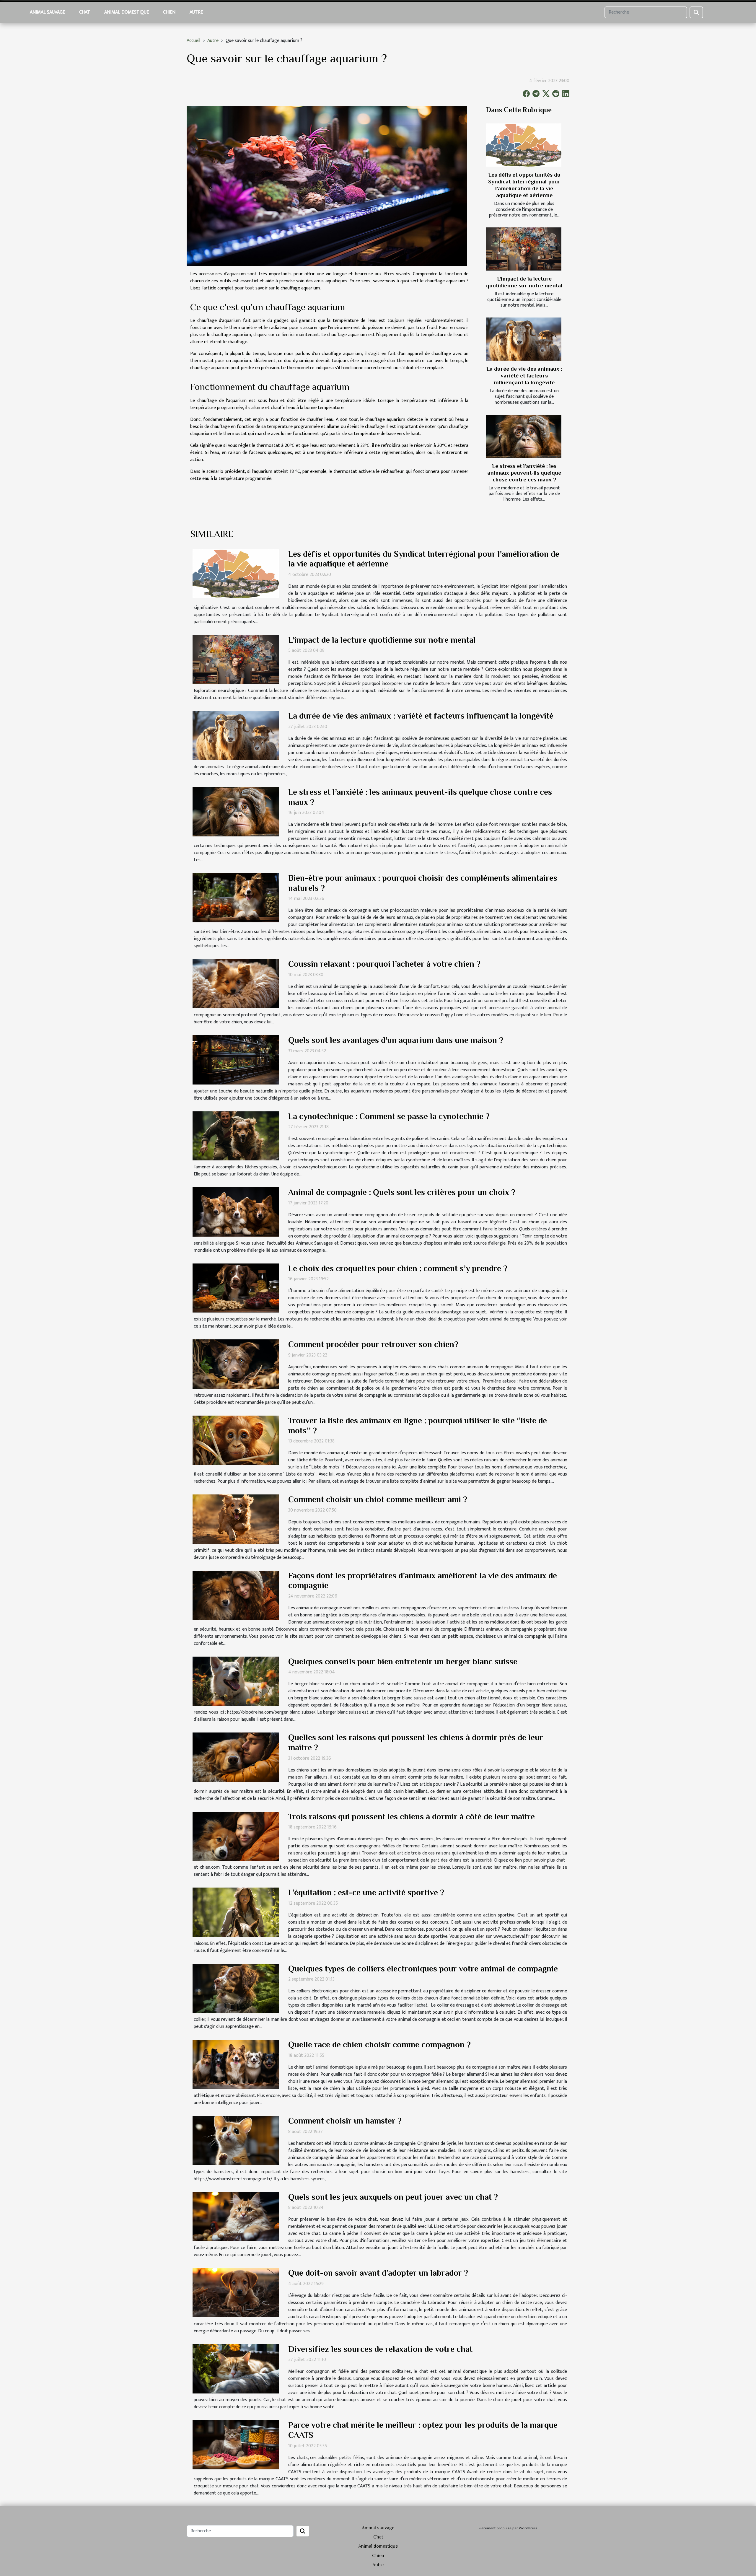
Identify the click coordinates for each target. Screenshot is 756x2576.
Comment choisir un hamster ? (345, 2121)
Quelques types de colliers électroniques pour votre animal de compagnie (423, 1969)
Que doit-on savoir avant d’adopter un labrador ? (378, 2273)
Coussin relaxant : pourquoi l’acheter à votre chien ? (384, 964)
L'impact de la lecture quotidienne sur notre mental (382, 640)
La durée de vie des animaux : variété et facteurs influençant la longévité (524, 376)
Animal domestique (127, 12)
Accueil (193, 41)
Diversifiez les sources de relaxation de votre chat (380, 2349)
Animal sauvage (47, 12)
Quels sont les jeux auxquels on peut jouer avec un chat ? (393, 2197)
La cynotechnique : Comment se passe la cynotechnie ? (389, 1116)
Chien (169, 12)
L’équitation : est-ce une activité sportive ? (366, 1892)
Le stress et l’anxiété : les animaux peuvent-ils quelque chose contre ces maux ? (524, 473)
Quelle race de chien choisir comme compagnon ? (379, 2045)
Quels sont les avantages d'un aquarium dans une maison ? (396, 1040)
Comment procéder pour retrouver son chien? (373, 1344)
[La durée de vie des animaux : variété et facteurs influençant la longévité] (524, 339)
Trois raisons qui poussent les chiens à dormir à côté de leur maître (412, 1817)
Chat (85, 12)
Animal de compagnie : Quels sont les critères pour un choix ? (402, 1192)
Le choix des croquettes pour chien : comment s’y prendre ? (398, 1268)
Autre (196, 12)
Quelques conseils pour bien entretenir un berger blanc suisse (403, 1661)
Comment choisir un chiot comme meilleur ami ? (378, 1499)
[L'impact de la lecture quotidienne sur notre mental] (524, 249)
